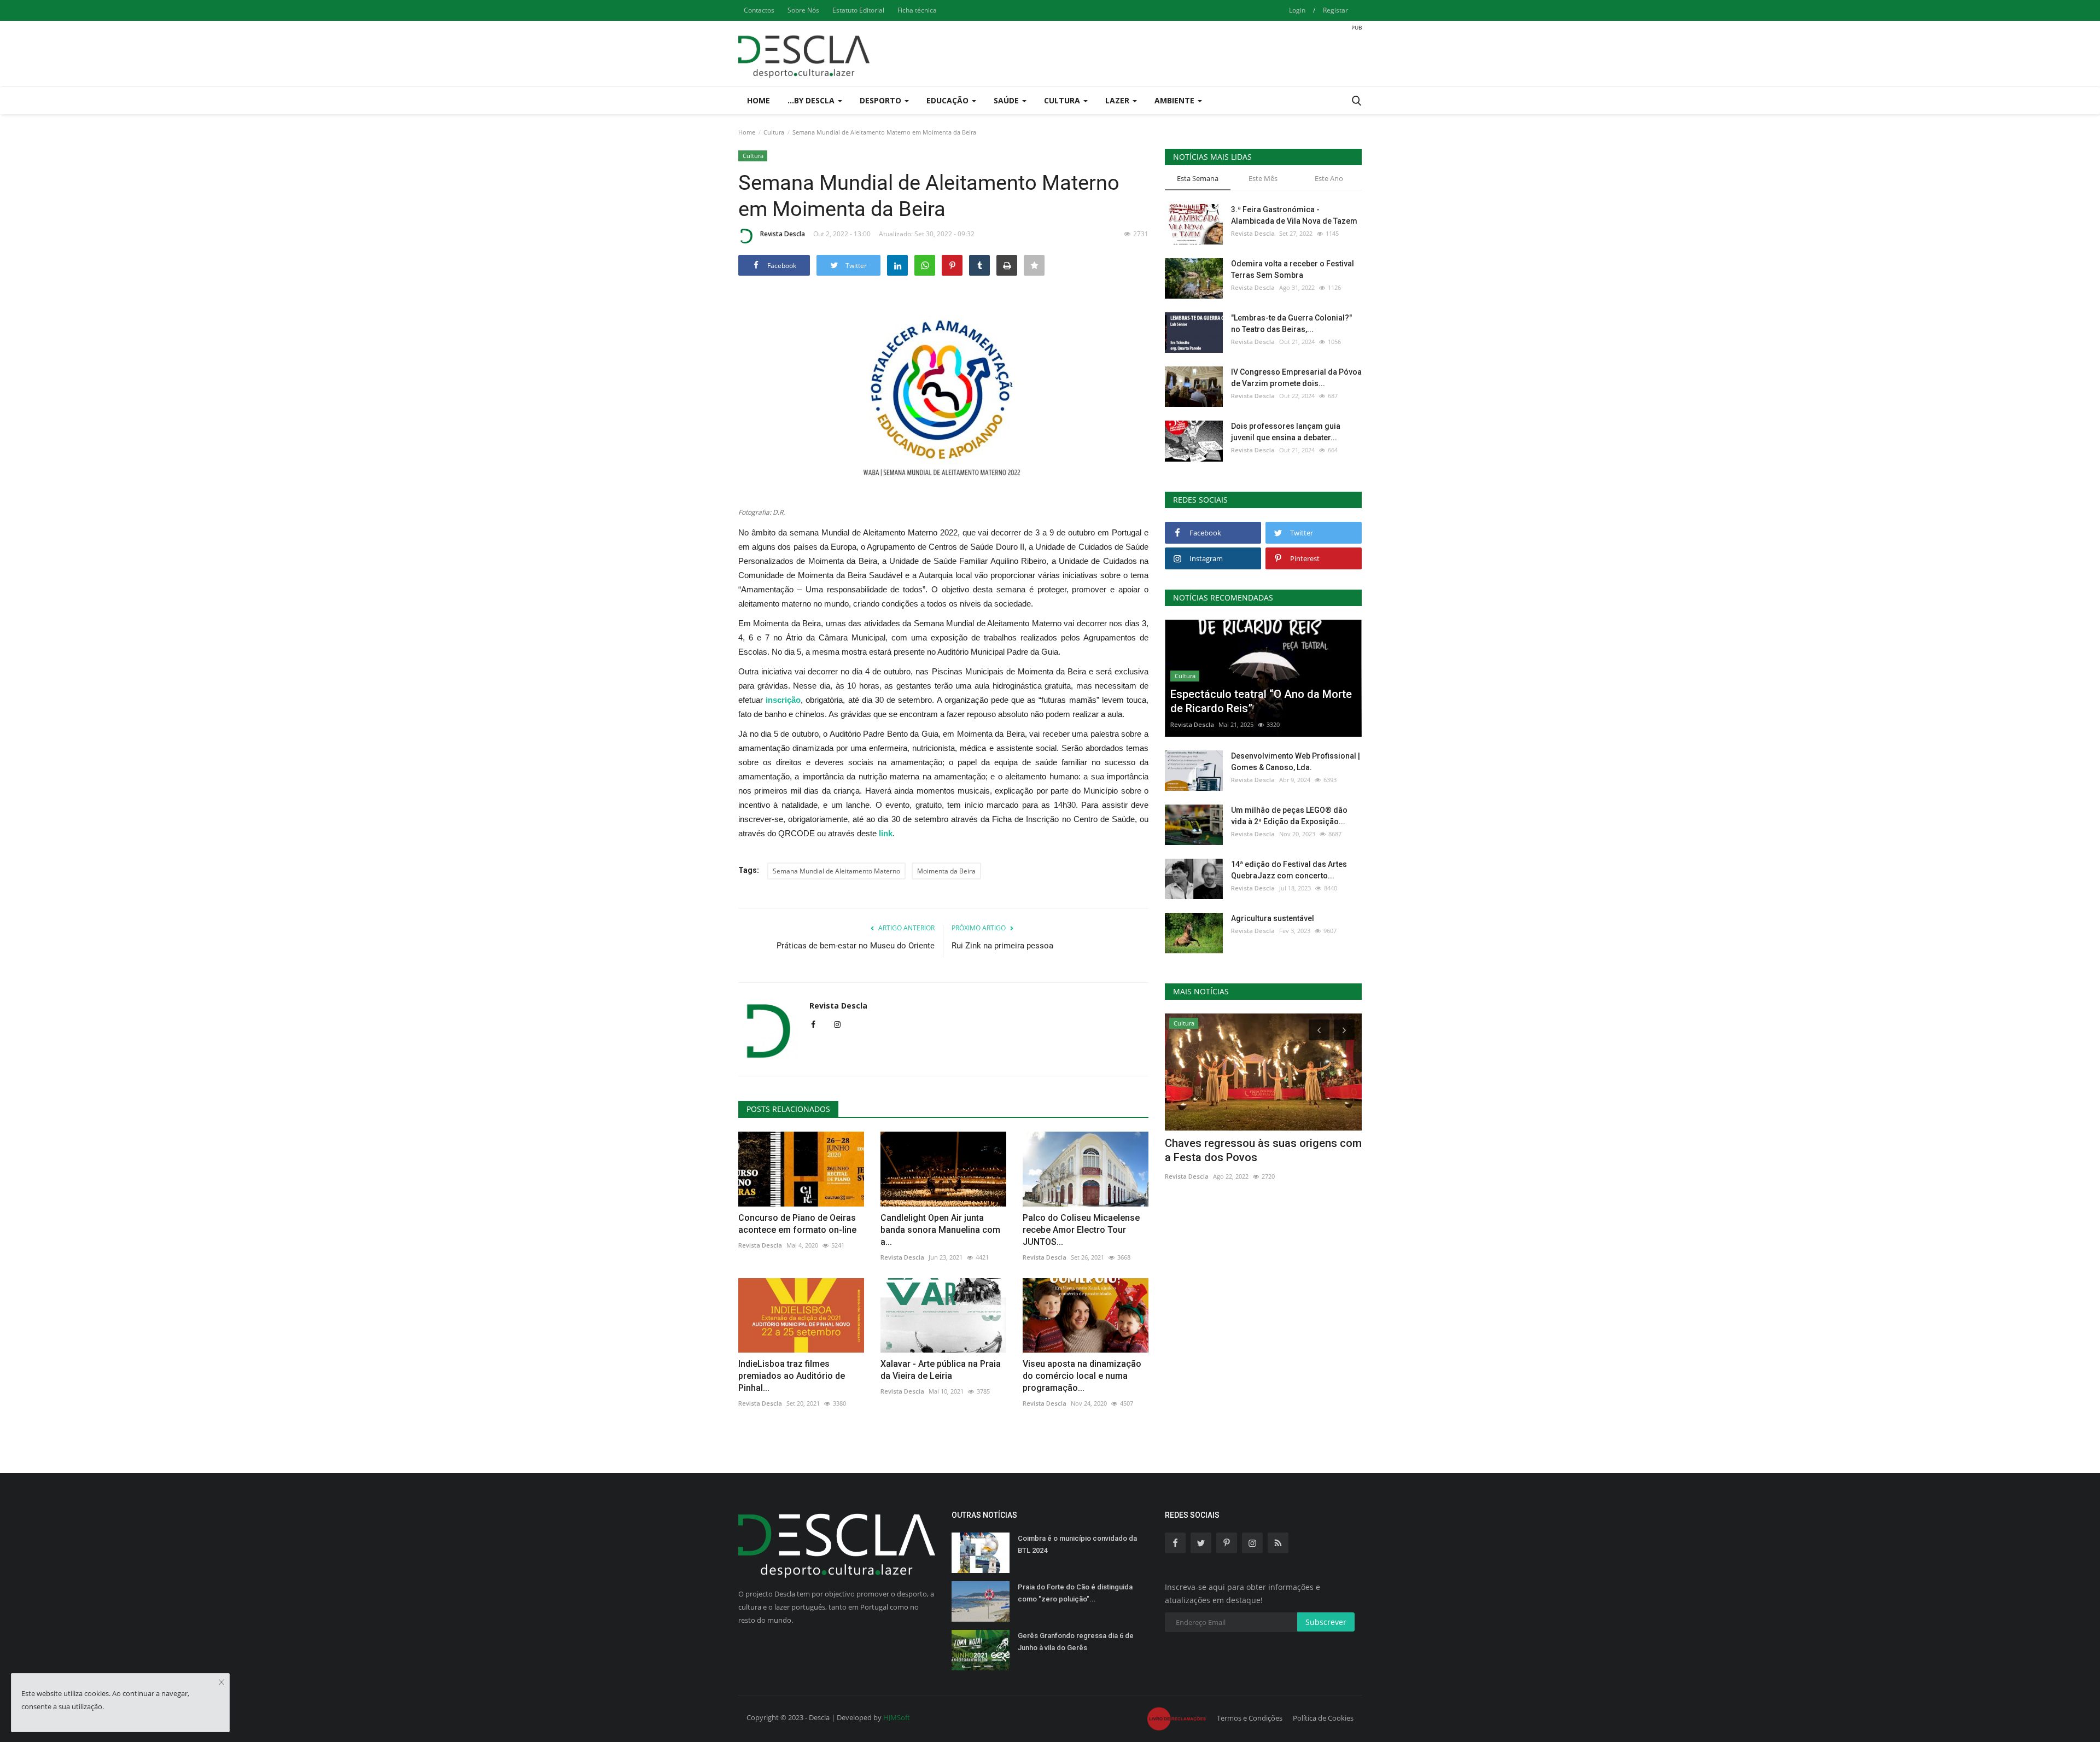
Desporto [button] (882, 100)
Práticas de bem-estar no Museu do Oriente (856, 946)
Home (759, 100)
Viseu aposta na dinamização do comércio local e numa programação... (1082, 1376)
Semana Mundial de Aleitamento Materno (836, 871)
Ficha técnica (917, 10)
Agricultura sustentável (1273, 918)
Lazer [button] (1118, 100)
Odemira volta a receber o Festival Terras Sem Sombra (1293, 269)
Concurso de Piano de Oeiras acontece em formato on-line (797, 1224)
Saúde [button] (1007, 100)
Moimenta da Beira (946, 871)
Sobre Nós (803, 10)
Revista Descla (783, 234)
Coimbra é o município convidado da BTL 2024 (1077, 1544)
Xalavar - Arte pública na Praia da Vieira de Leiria (941, 1370)
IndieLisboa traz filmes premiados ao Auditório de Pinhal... (792, 1376)
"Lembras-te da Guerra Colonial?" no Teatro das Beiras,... (1291, 324)
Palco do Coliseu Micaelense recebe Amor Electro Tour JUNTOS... (1081, 1230)
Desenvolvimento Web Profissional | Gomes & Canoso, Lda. (1296, 762)
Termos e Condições (1250, 1718)
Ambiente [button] (1176, 100)
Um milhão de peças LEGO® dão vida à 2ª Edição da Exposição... (1289, 816)
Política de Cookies (1323, 1718)
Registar (1335, 10)
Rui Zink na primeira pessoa (1002, 946)
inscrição (783, 700)
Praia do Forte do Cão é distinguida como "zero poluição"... (1075, 1593)
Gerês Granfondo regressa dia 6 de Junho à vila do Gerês (1076, 1642)
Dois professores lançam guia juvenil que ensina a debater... (1286, 432)
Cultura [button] (1063, 100)
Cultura (774, 132)
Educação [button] (949, 100)
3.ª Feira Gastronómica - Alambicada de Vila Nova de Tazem (1294, 215)
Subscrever (1326, 1622)
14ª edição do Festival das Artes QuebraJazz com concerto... (1289, 870)
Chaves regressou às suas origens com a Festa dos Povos (1263, 1150)
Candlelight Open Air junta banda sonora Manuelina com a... (940, 1230)
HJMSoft (897, 1717)
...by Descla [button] (812, 100)
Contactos (759, 10)
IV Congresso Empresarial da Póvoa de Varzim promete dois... (1296, 378)
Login (1297, 10)
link (886, 833)
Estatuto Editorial (858, 10)
